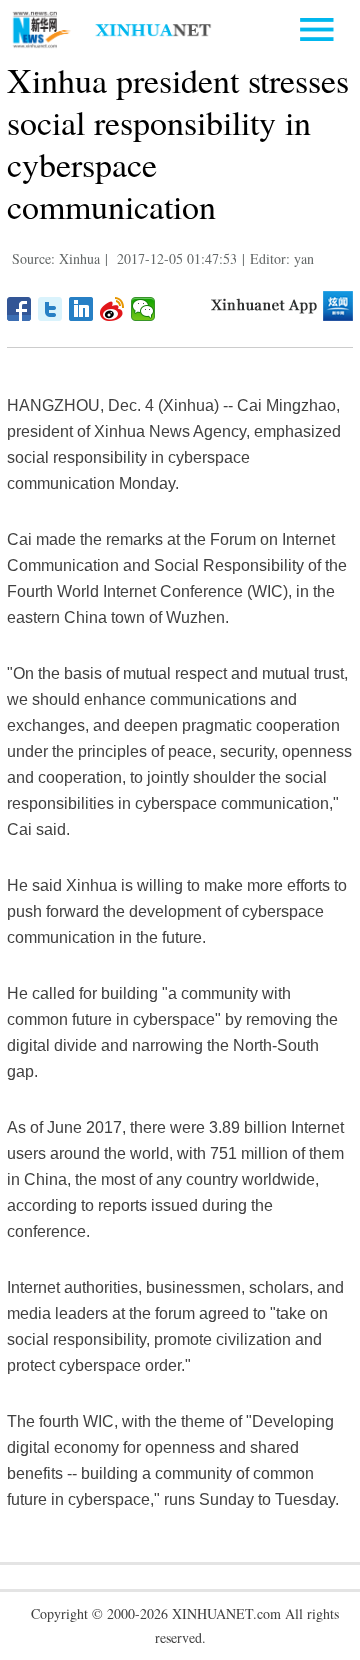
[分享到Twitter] (50, 309)
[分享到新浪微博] (112, 309)
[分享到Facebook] (19, 309)
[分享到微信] (143, 309)
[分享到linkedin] (81, 309)
